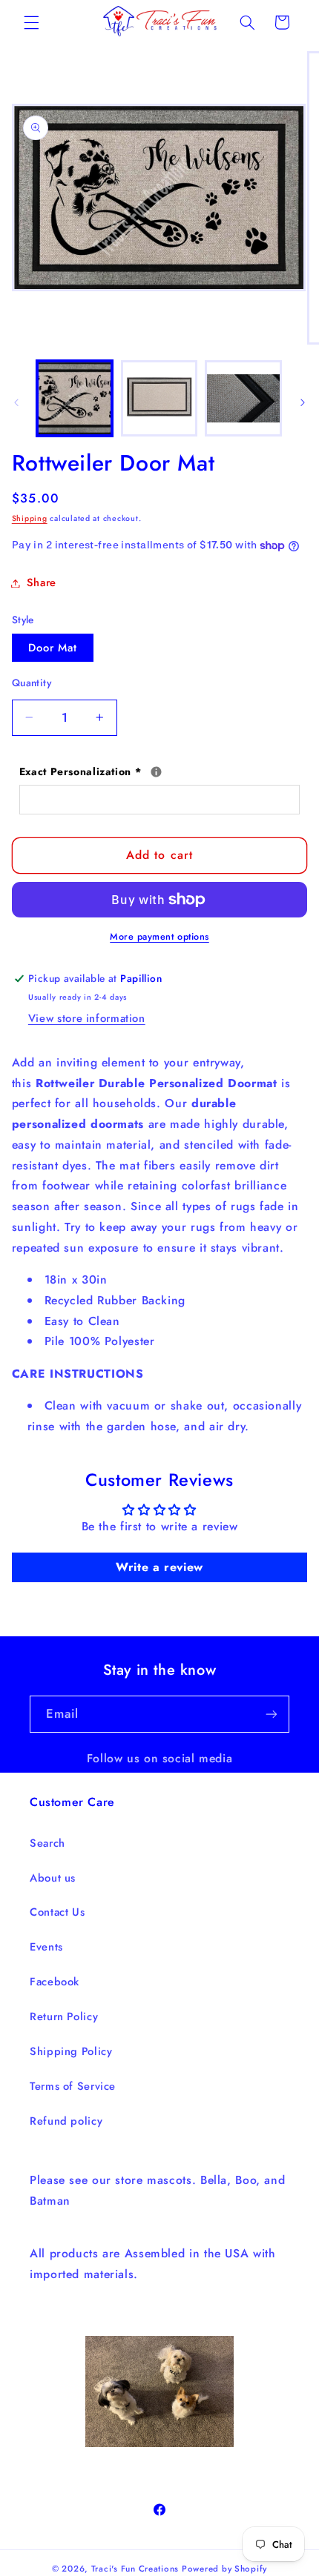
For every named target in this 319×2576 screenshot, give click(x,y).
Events (46, 1947)
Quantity (32, 683)
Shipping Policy (71, 2051)
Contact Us (57, 1912)
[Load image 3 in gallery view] (243, 398)
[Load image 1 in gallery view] (75, 398)
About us (53, 1878)
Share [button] (42, 582)
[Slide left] (16, 402)
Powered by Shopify (224, 2569)
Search (47, 1843)
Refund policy (66, 2121)
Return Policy (64, 2016)
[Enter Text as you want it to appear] (156, 772)
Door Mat (53, 648)
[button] (31, 22)
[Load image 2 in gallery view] (159, 398)
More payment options (159, 937)
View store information (87, 1018)
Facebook (55, 1982)
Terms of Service (73, 2086)
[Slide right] (303, 402)
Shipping (30, 518)
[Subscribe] (272, 1714)
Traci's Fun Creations (135, 2569)
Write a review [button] (159, 1567)
